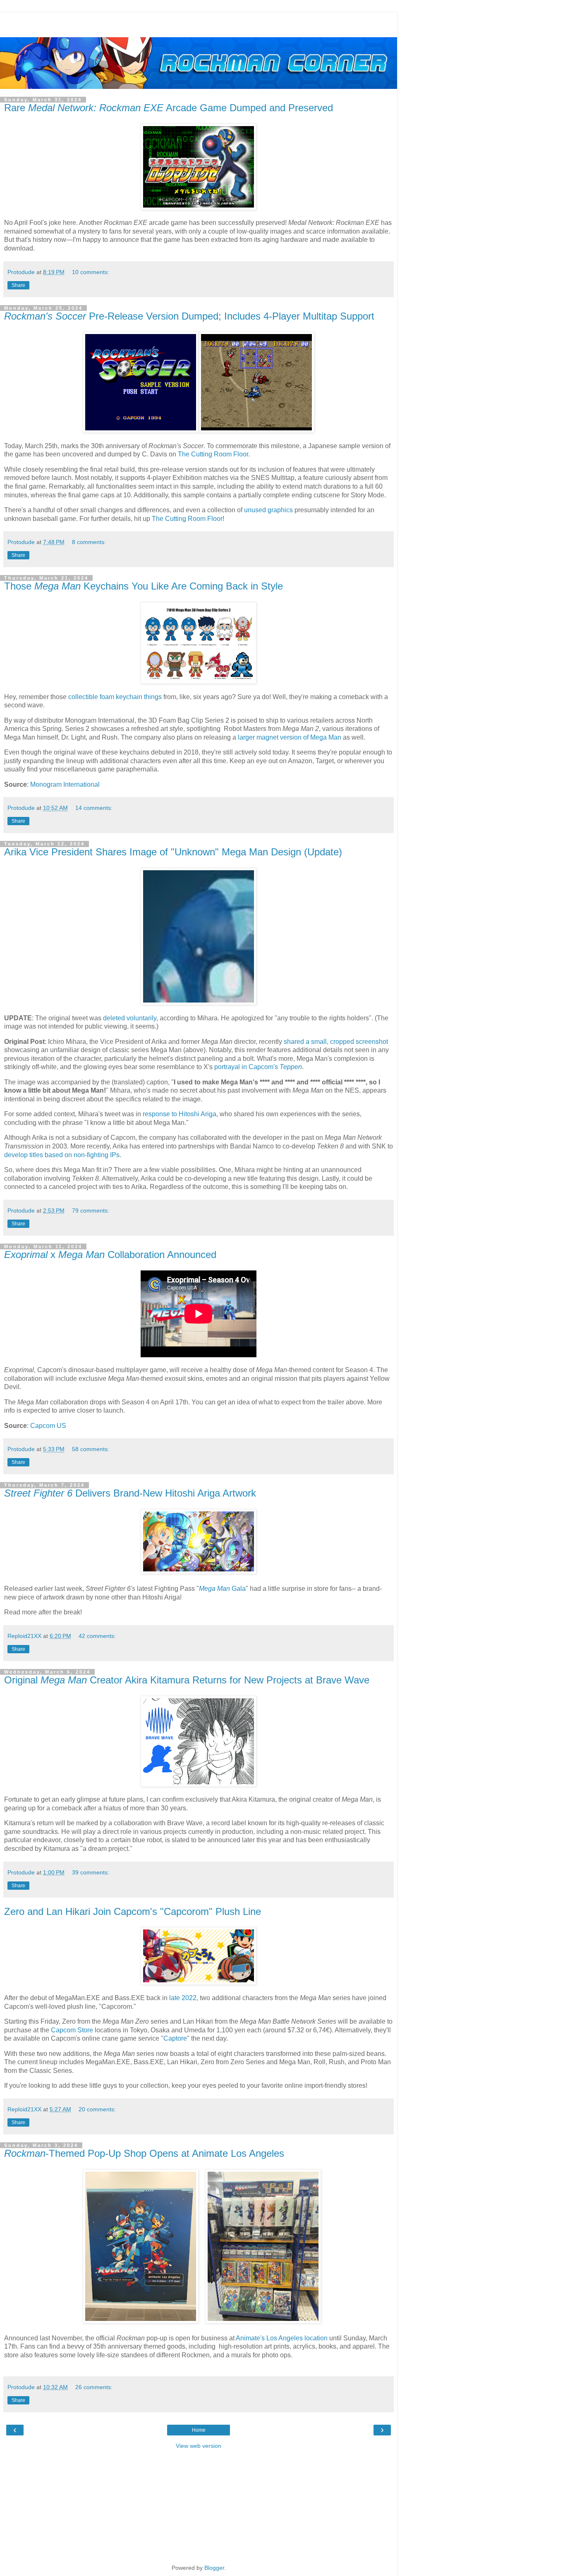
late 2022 (183, 1998)
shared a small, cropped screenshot (336, 1042)
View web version (199, 2446)
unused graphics (268, 510)
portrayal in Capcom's (258, 1067)
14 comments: (94, 808)
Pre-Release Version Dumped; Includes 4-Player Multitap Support (189, 316)
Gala (222, 1589)
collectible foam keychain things (115, 697)
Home (199, 2430)
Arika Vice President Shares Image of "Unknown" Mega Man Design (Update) (173, 852)
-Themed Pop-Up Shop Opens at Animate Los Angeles (144, 2153)
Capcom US (48, 1426)
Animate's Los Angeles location (282, 2338)
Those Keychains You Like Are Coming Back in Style (144, 586)
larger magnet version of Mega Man (290, 737)
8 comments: (89, 542)
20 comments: (97, 2109)
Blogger (214, 2568)
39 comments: (91, 1872)
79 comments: (91, 1210)
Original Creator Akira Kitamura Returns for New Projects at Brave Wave (187, 1680)
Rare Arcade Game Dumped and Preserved (169, 108)
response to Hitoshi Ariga (180, 1114)
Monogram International (65, 784)
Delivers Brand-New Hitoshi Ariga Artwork (130, 1493)
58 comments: (91, 1449)
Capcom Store (72, 2030)
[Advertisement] (199, 23)
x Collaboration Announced (110, 1255)
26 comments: (94, 2387)
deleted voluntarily (130, 1018)
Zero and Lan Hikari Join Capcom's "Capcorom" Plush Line (133, 1911)
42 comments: (97, 1636)
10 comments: (91, 272)
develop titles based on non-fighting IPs (62, 1155)
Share (18, 285)
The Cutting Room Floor (213, 454)
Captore (175, 2038)
